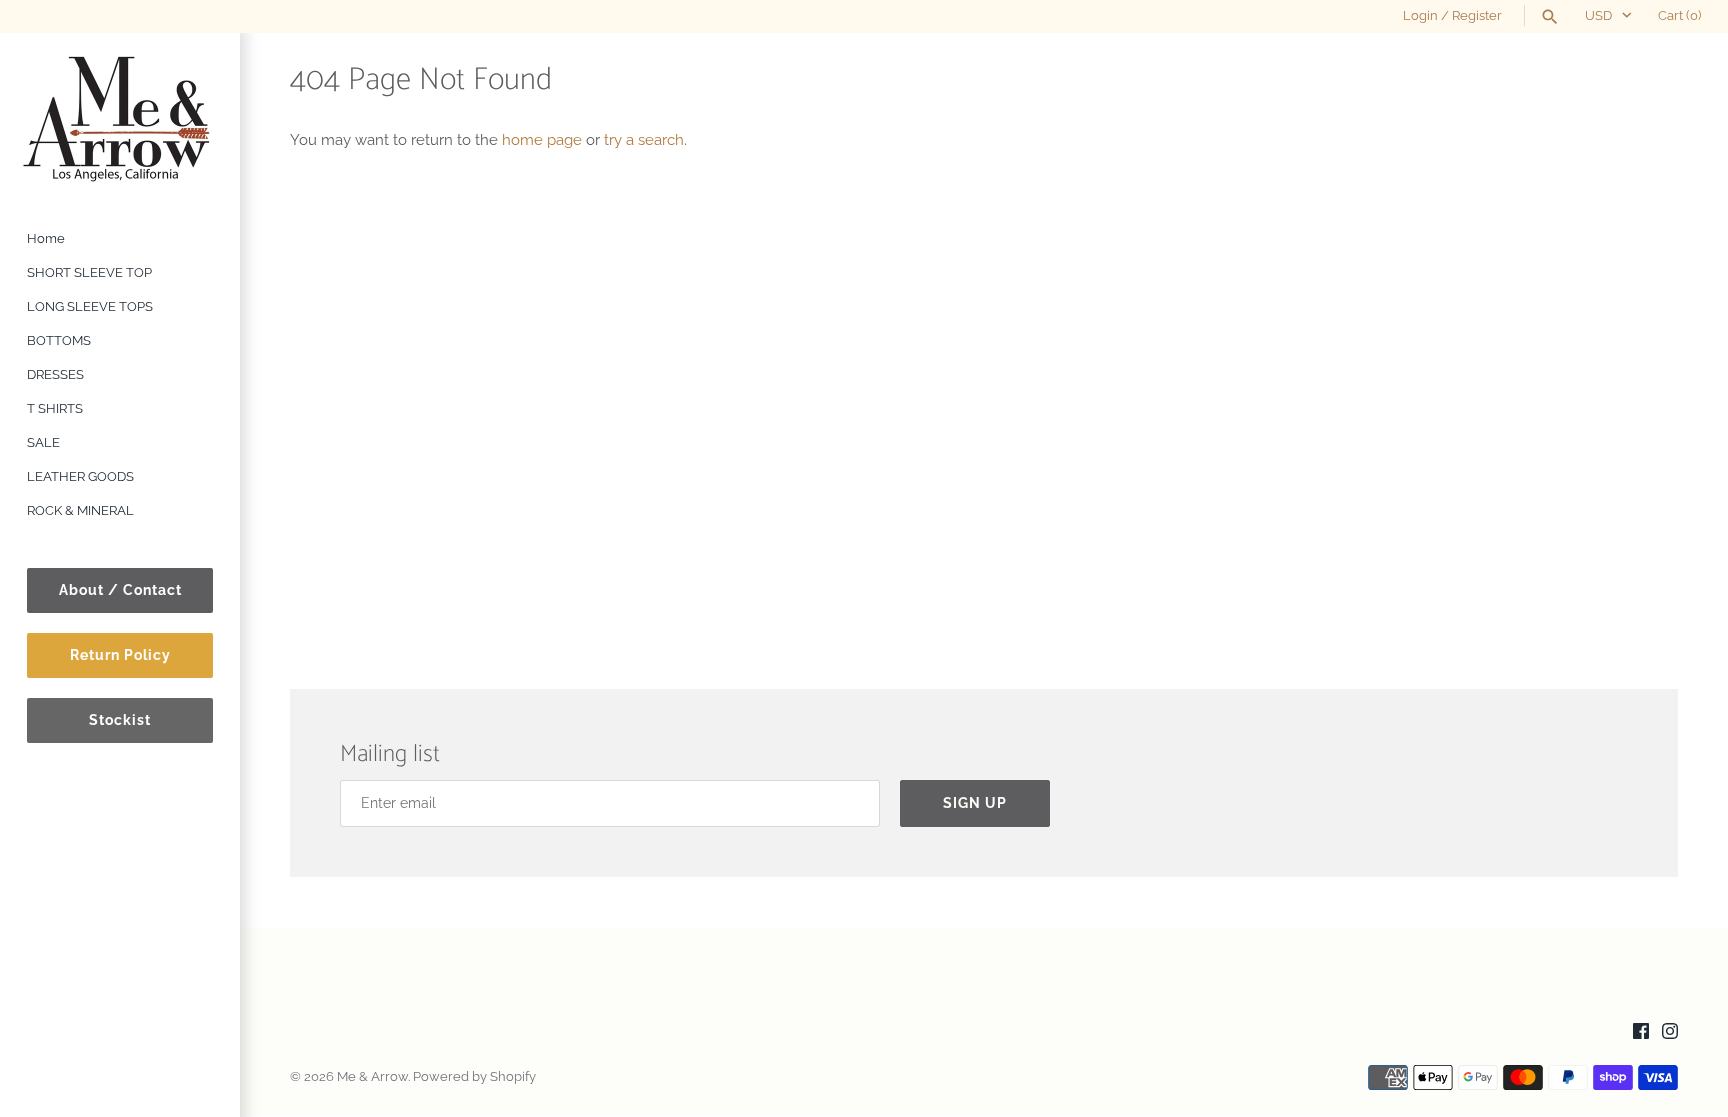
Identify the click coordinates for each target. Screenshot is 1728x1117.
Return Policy (120, 655)
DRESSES (55, 374)
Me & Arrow (372, 1076)
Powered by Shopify (474, 1076)
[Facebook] (1641, 1033)
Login (1420, 15)
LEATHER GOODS (80, 476)
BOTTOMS (59, 340)
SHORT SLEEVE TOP (89, 272)
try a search (644, 140)
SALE (43, 442)
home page (542, 140)
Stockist (120, 720)
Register (1477, 15)
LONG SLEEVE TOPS (90, 306)
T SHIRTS (55, 408)
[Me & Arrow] (120, 117)
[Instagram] (1670, 1033)
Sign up (975, 803)
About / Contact (120, 590)
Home (46, 238)
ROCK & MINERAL (80, 510)
